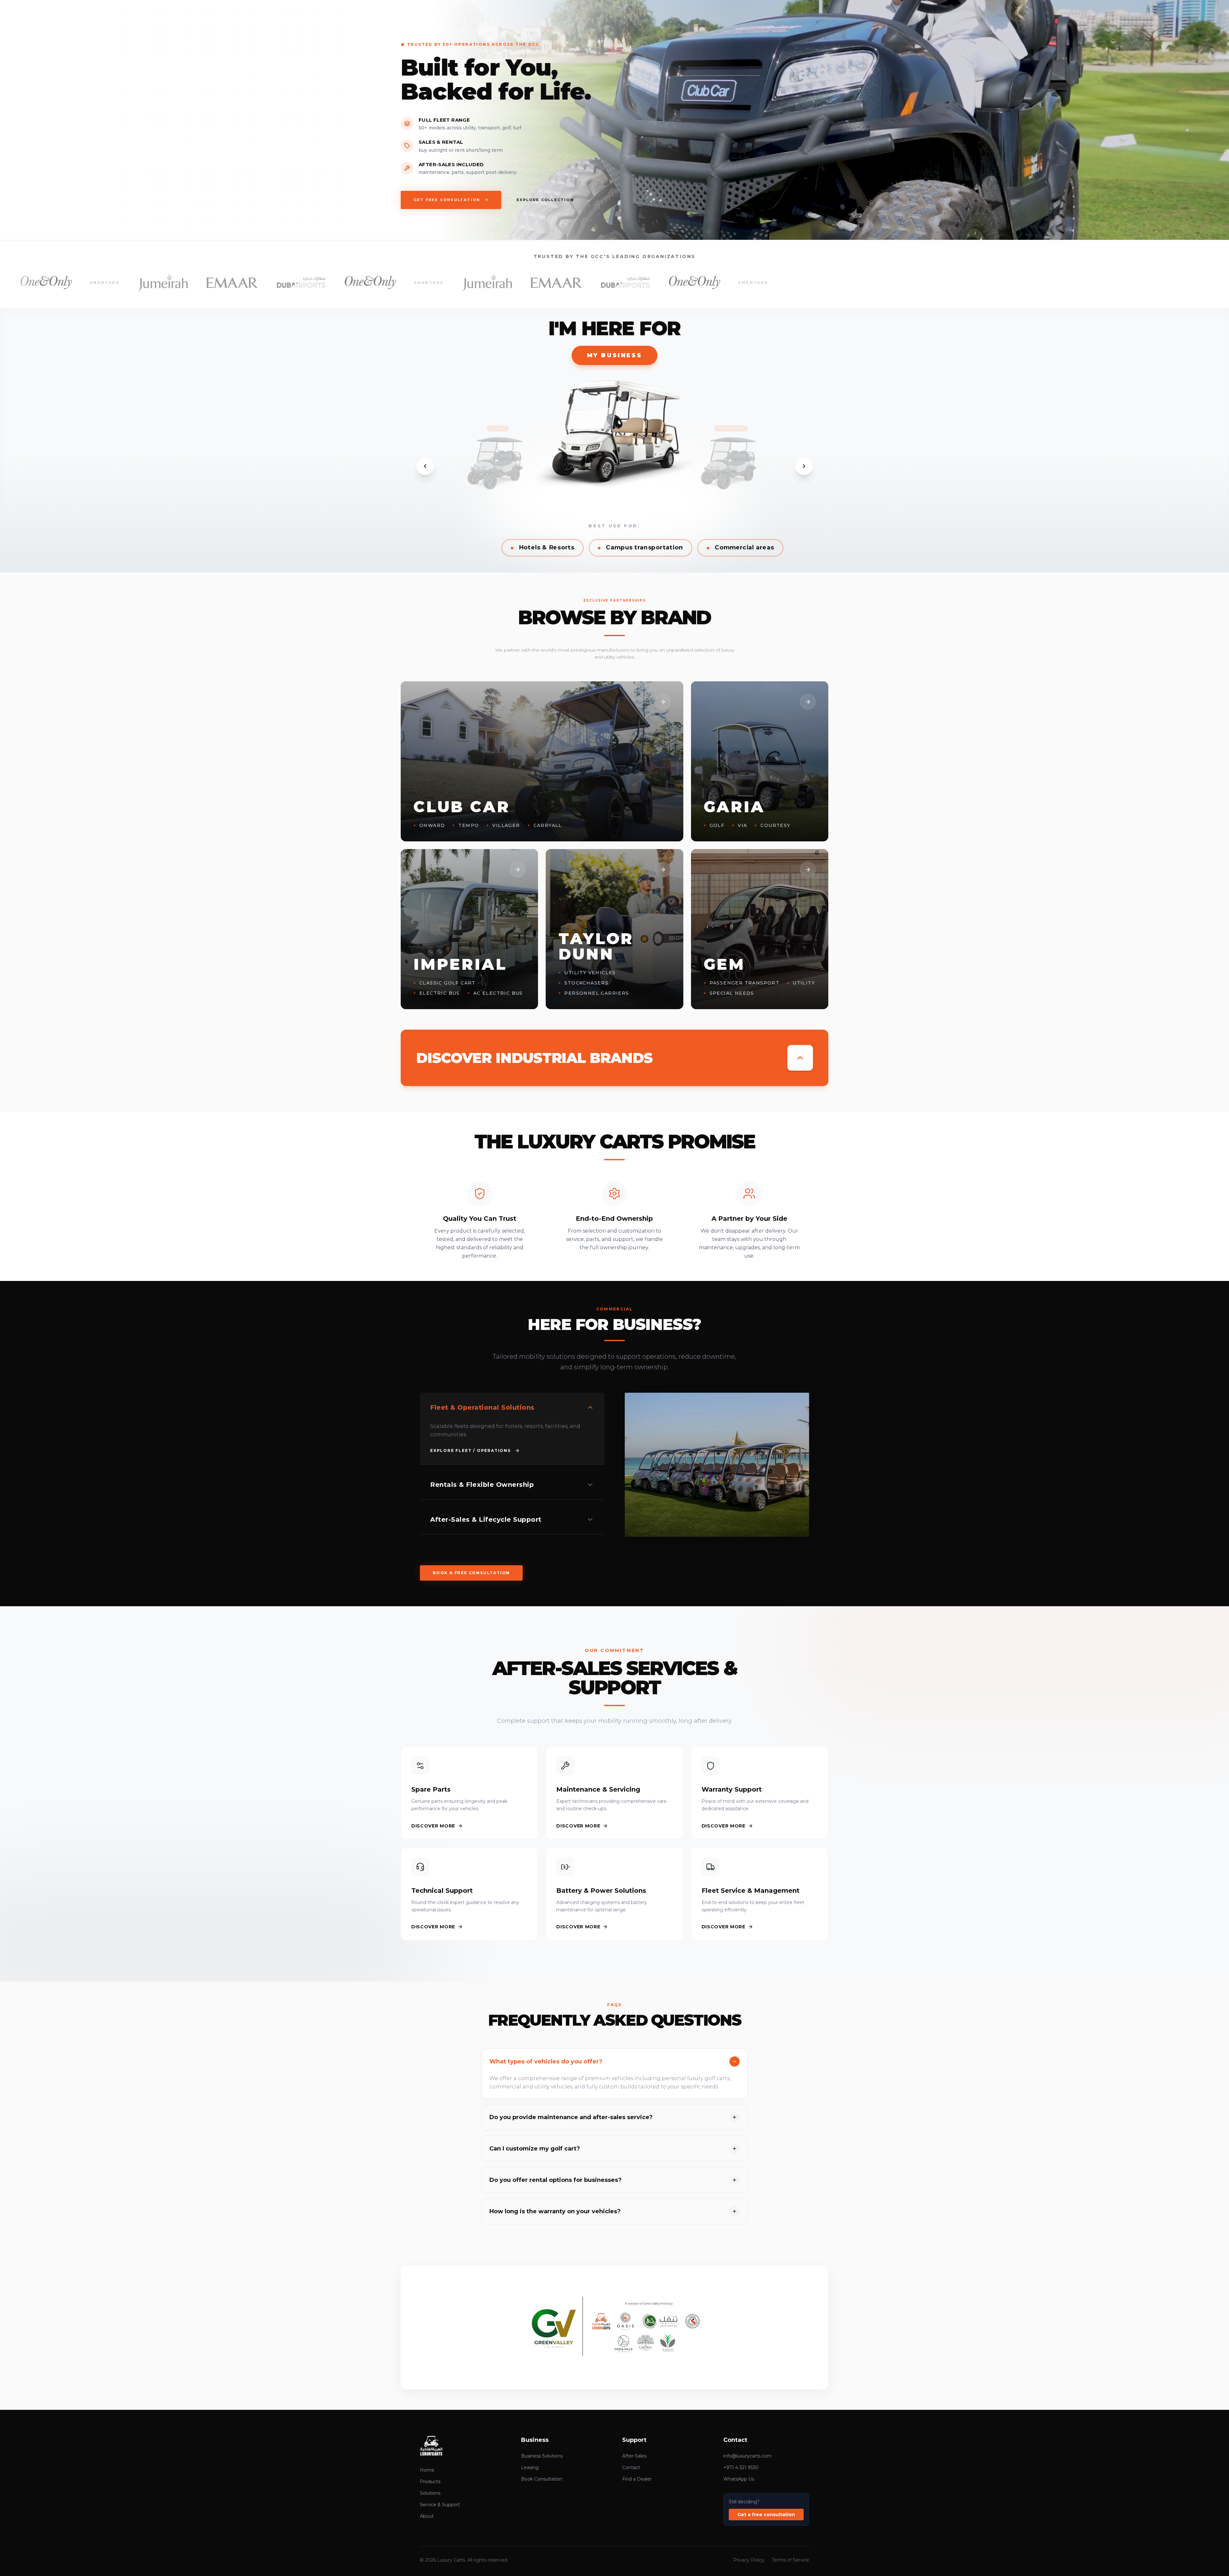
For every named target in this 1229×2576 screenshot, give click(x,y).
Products (430, 2482)
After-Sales (634, 2456)
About (427, 2516)
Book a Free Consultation (471, 1573)
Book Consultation (542, 2479)
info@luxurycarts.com (747, 2456)
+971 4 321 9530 (741, 2467)
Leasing (530, 2467)
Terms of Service (791, 2560)
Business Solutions (542, 2456)
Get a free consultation (766, 2515)
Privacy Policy (749, 2560)
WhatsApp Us (739, 2479)
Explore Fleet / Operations (470, 1450)
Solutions (430, 2493)
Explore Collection (545, 200)
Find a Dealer (637, 2479)
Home (427, 2470)
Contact (631, 2467)
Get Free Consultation (447, 200)
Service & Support (440, 2505)
